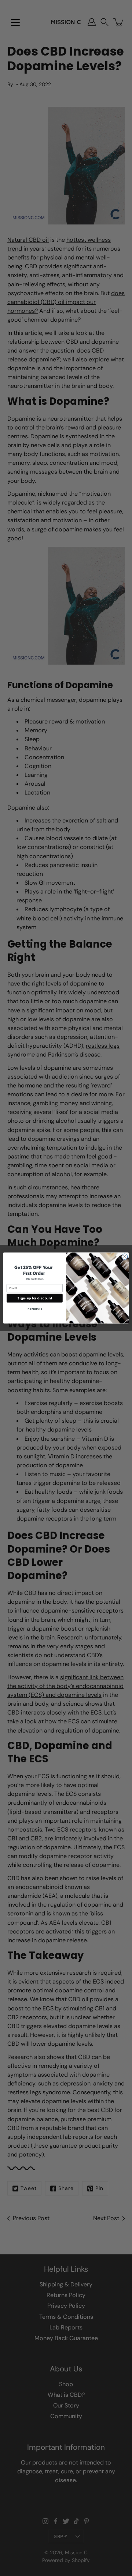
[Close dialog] (124, 1257)
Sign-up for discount (34, 1298)
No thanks (34, 1309)
